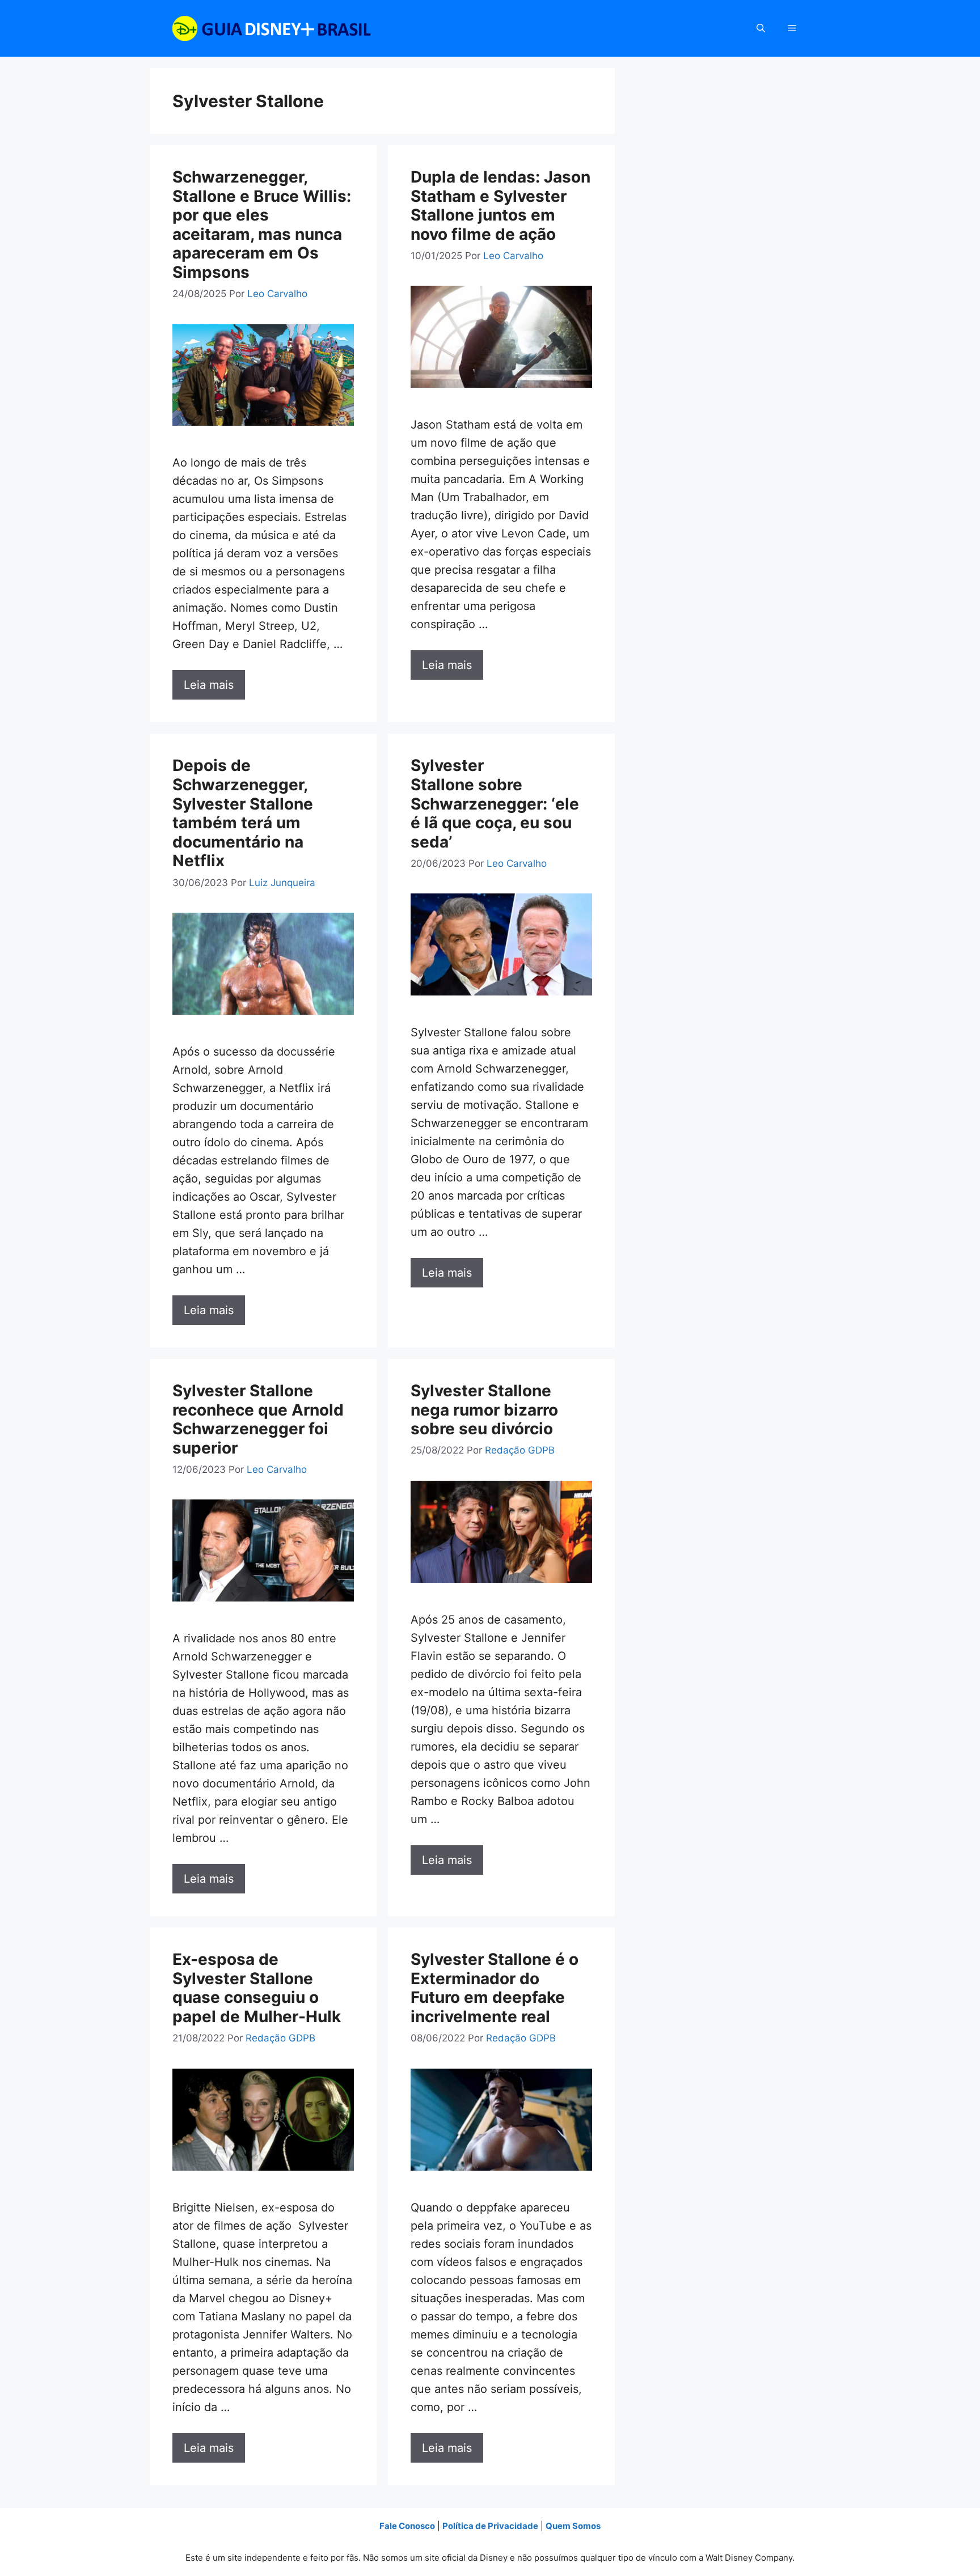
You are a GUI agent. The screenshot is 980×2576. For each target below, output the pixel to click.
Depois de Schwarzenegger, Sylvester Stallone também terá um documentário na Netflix (243, 813)
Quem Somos (573, 2526)
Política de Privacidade (490, 2526)
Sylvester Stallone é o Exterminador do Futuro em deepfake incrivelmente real (495, 1988)
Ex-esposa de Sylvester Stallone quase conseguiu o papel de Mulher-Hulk (257, 1988)
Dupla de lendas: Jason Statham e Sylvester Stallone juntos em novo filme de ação (500, 206)
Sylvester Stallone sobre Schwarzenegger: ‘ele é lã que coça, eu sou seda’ (495, 803)
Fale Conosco (407, 2526)
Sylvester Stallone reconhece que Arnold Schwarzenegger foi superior (258, 1419)
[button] (761, 28)
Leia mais (209, 685)
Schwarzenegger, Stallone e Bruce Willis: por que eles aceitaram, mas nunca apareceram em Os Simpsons (262, 224)
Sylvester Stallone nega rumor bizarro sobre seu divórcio (484, 1410)
